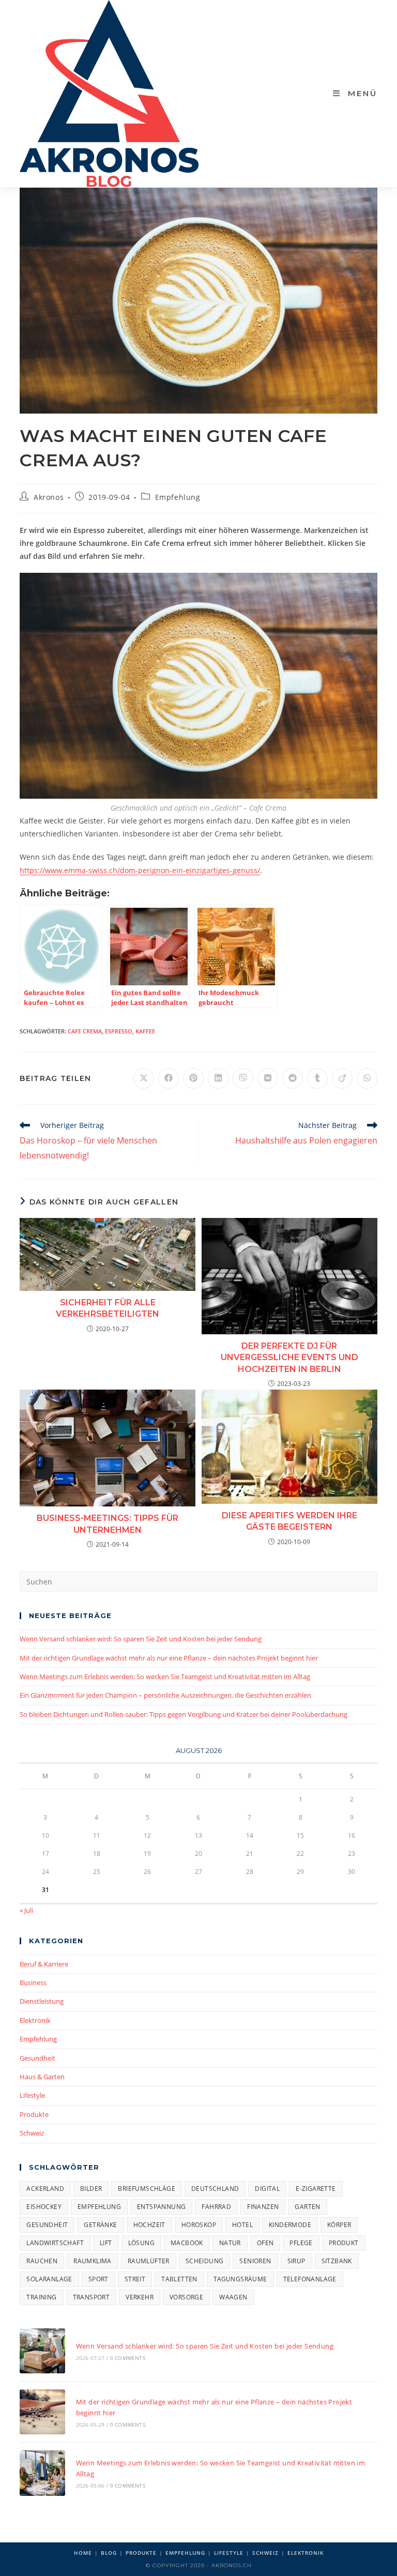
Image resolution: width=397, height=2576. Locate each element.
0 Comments (128, 2358)
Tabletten (179, 2279)
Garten (307, 2207)
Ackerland (45, 2189)
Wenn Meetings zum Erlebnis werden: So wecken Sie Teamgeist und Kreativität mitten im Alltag (165, 1676)
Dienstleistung (42, 2001)
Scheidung (205, 2261)
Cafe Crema (85, 1031)
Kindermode (290, 2225)
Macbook (187, 2243)
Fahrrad (216, 2207)
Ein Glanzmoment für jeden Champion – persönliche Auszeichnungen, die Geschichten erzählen (165, 1695)
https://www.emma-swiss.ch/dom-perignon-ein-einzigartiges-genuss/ (140, 870)
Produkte (34, 2114)
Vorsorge (186, 2297)
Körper (339, 2225)
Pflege (301, 2243)
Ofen (265, 2243)
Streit (135, 2279)
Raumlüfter (149, 2261)
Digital (267, 2189)
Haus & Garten (42, 2077)
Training (41, 2297)
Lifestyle (32, 2095)
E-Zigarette (316, 2189)
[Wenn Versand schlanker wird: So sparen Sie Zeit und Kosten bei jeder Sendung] (42, 2351)
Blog (109, 2553)
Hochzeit (149, 2225)
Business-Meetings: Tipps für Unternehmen (108, 1524)
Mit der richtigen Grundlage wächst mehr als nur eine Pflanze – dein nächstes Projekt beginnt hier (169, 1658)
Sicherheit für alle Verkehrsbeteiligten (108, 1308)
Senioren (255, 2261)
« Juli (26, 1910)
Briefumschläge (147, 2189)
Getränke (100, 2225)
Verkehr (140, 2297)
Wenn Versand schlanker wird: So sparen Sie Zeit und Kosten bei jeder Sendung (141, 1639)
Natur (230, 2243)
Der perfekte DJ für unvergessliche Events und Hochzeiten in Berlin (289, 1358)
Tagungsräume (240, 2279)
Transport (91, 2297)
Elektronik (35, 2020)
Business (33, 1983)
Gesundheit (37, 2058)
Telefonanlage (310, 2279)
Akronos (49, 497)
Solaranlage (49, 2279)
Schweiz (32, 2133)
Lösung (141, 2243)
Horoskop (199, 2225)
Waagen (233, 2297)
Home (83, 2553)
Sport (98, 2279)
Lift (106, 2243)
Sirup (296, 2261)
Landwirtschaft (55, 2243)
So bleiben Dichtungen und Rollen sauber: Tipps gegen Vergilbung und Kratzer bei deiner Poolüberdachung (184, 1714)
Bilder (91, 2189)
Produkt (344, 2243)
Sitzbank (337, 2261)
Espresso (119, 1031)
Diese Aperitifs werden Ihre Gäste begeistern (289, 1521)
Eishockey (44, 2207)
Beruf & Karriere (44, 1964)
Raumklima (93, 2261)
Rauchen (42, 2261)
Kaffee (145, 1031)
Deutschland (215, 2189)
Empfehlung (178, 497)
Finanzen (263, 2207)
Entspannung (161, 2207)
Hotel (242, 2225)
